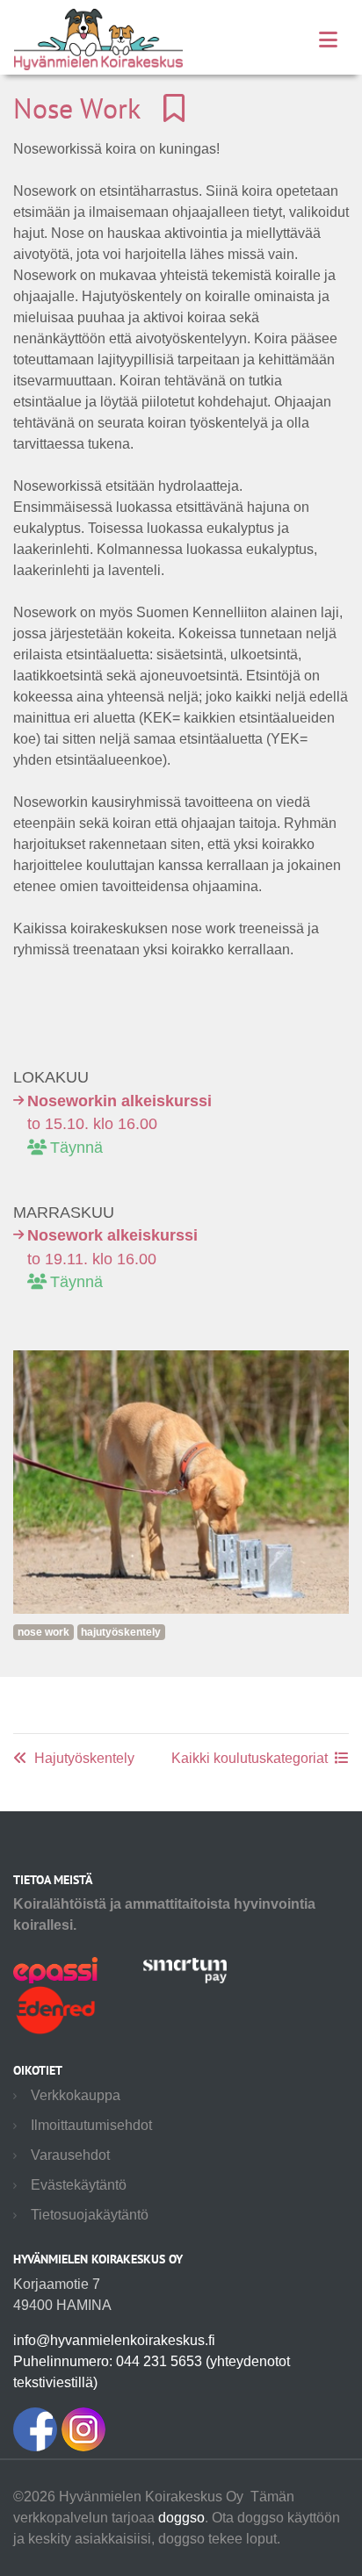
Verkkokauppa (76, 2095)
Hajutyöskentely (84, 1758)
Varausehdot (70, 2155)
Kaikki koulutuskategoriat (250, 1758)
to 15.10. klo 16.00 (119, 1124)
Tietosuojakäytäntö (90, 2215)
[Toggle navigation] (328, 40)
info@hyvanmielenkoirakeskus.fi (114, 2340)
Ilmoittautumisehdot (91, 2125)
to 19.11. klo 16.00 (112, 1259)
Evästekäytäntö (79, 2185)
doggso (181, 2518)
